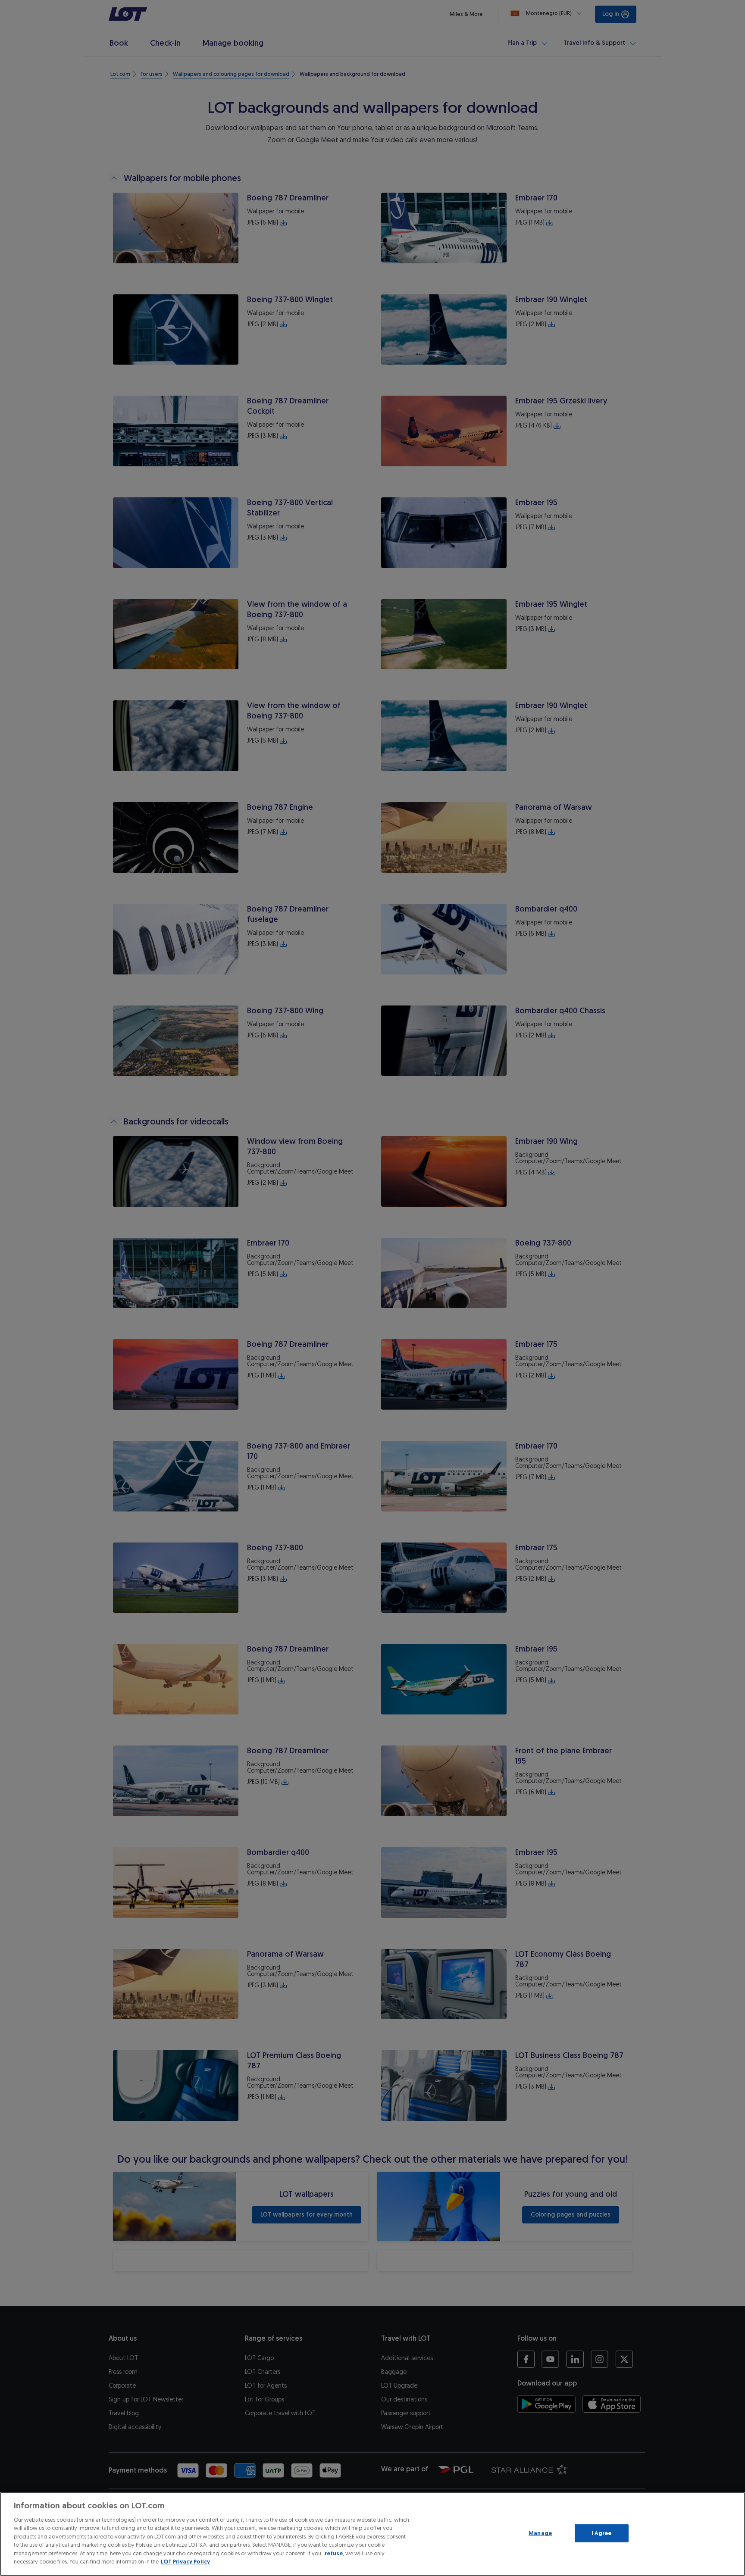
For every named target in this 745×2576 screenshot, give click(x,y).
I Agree (602, 2533)
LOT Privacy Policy (185, 2562)
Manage (540, 2533)
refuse (334, 2553)
